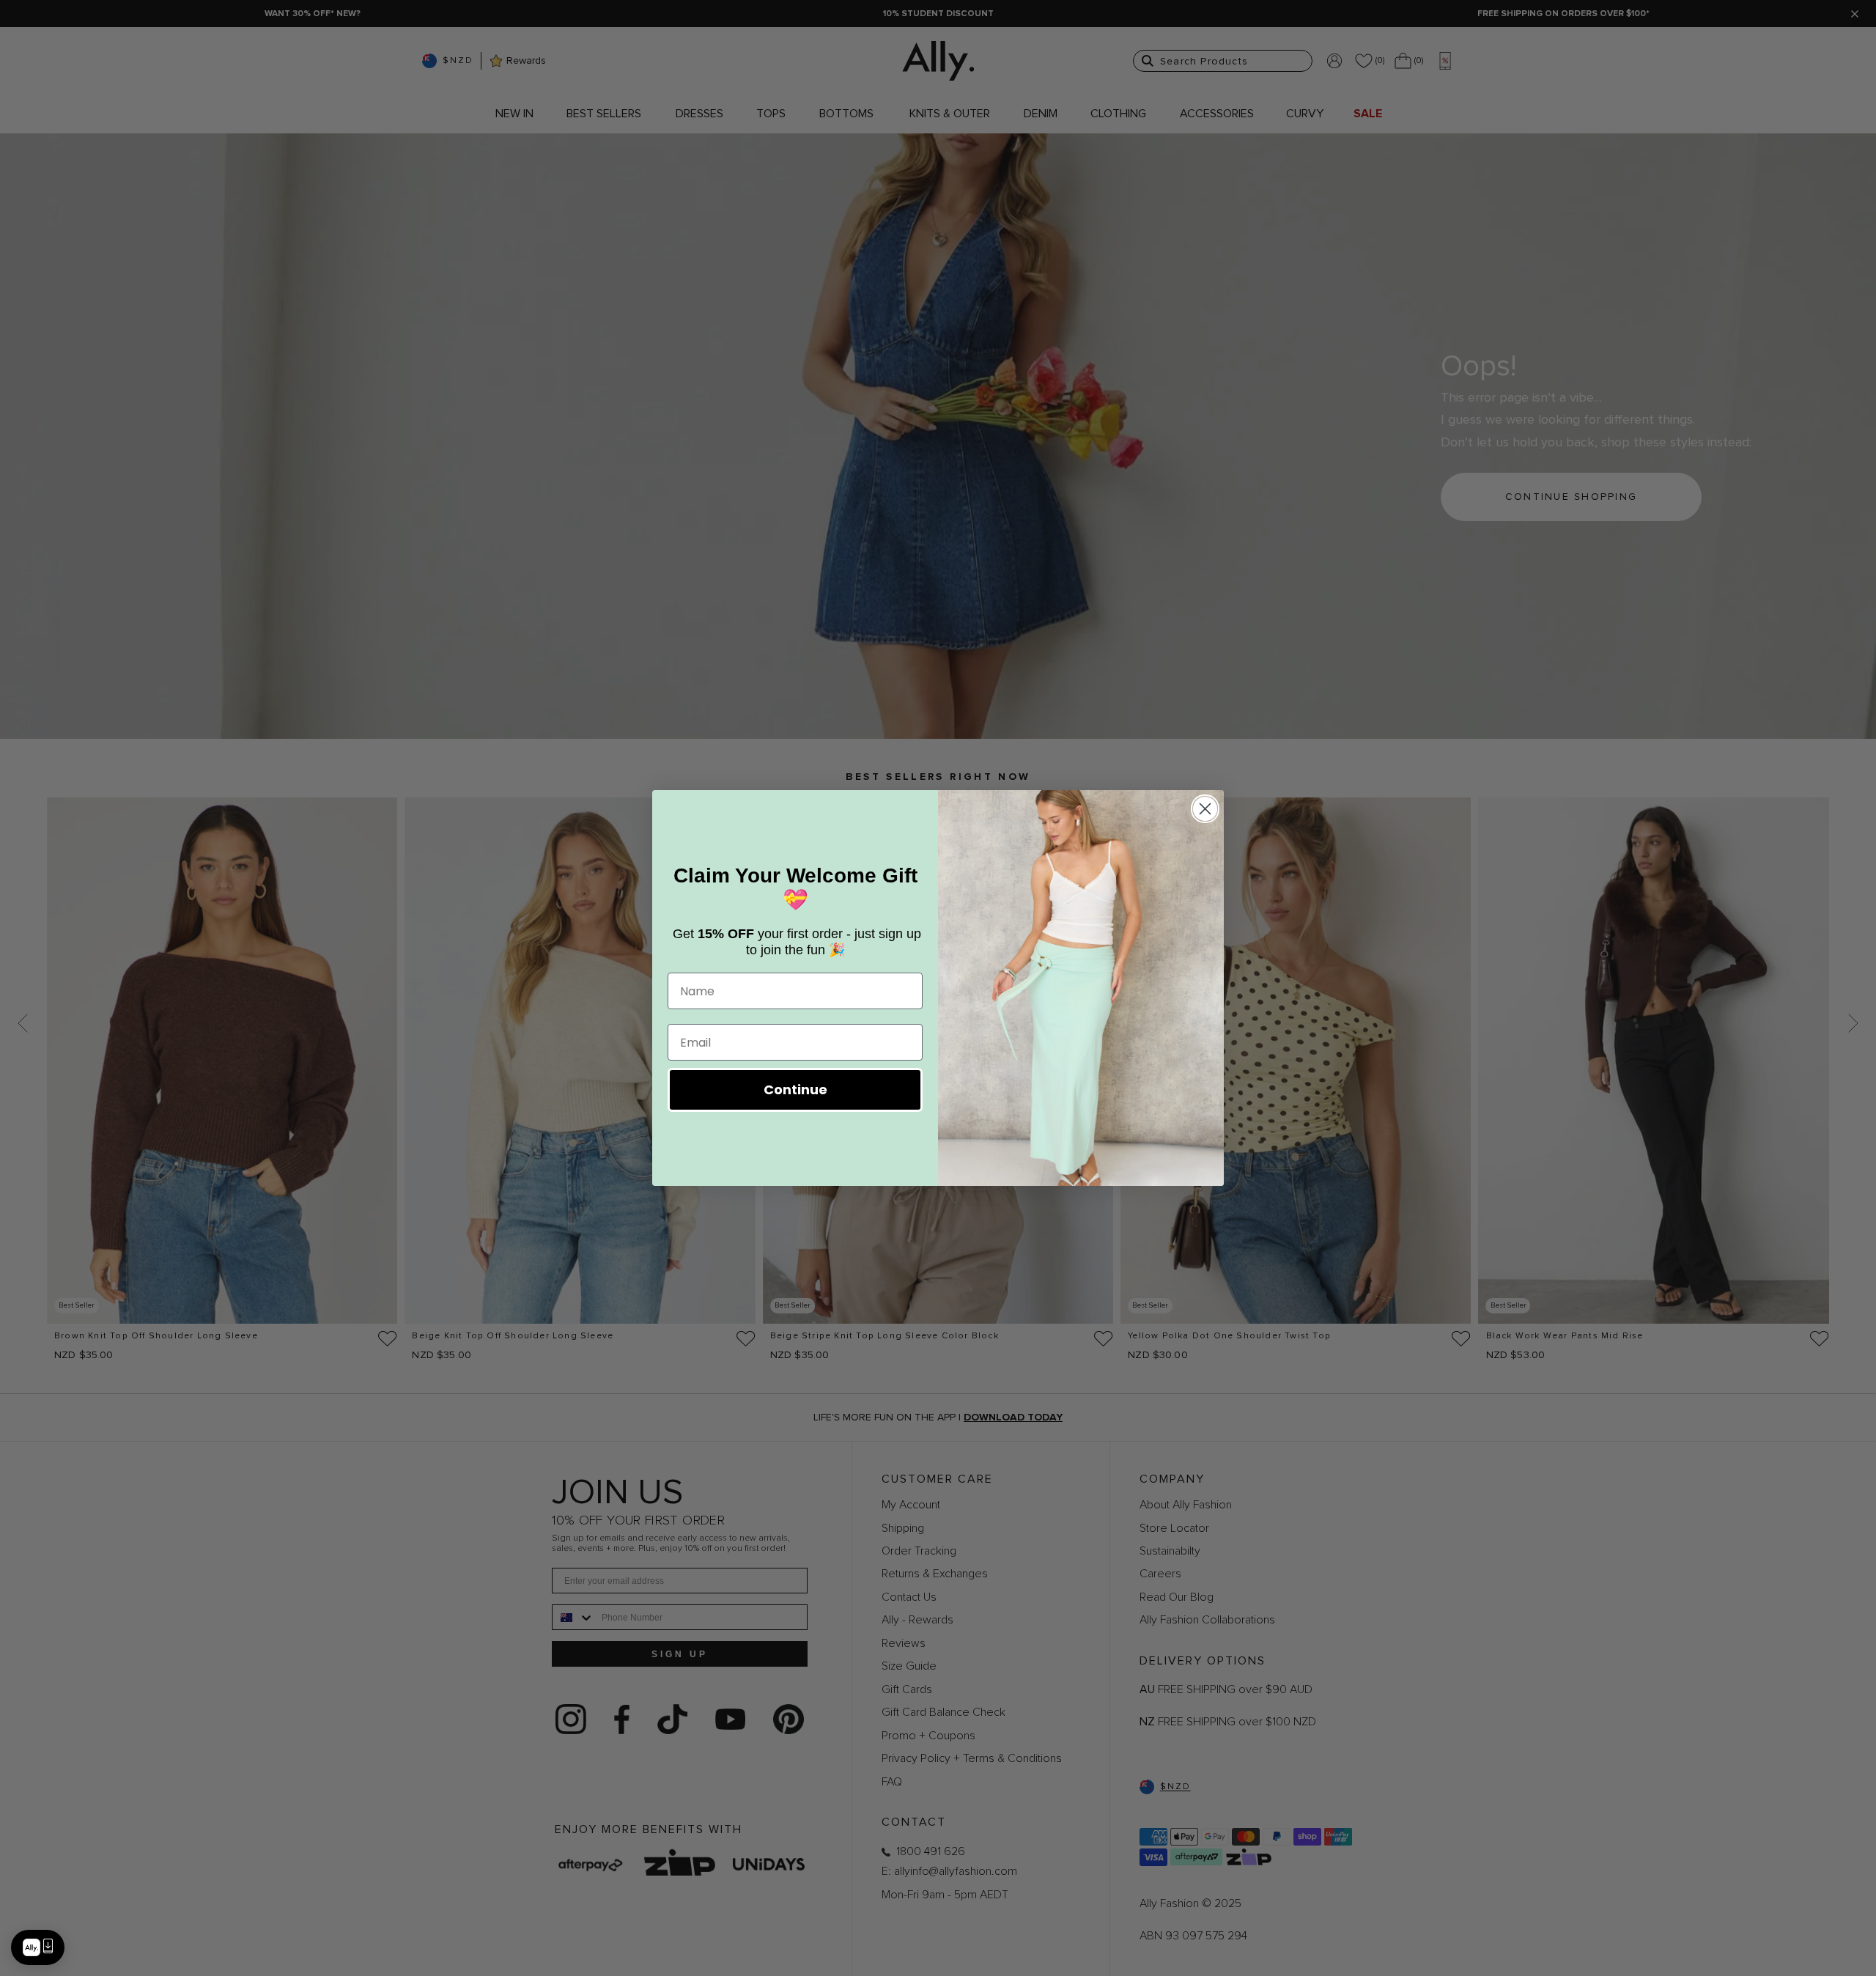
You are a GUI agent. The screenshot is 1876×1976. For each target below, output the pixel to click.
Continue (795, 1090)
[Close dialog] (1205, 809)
